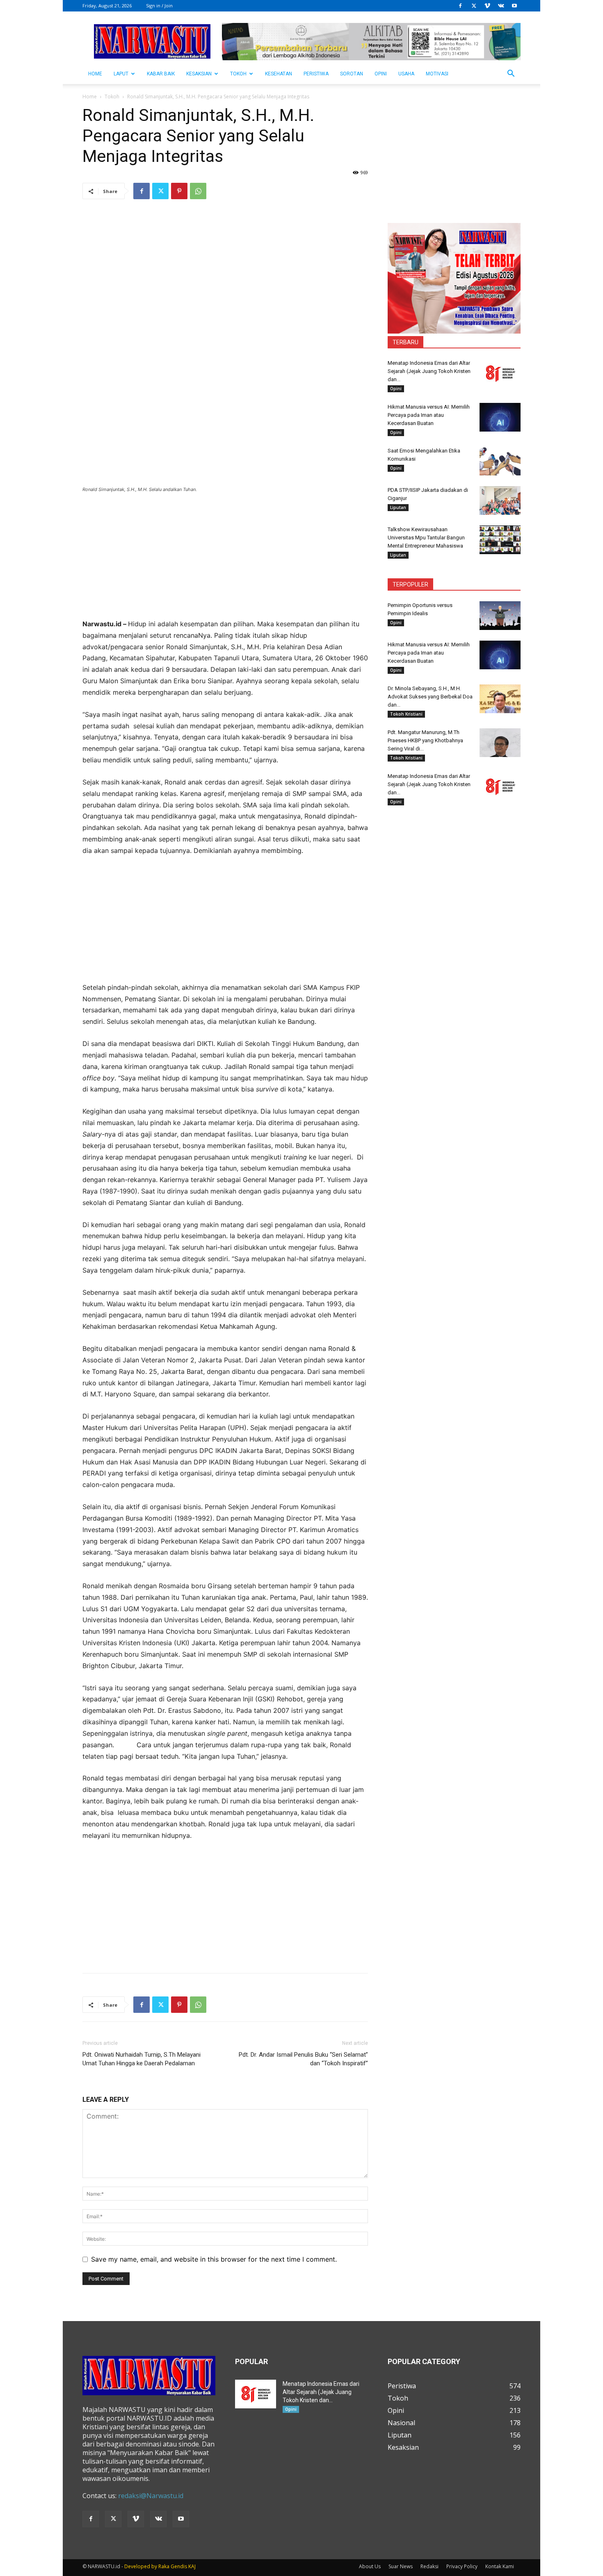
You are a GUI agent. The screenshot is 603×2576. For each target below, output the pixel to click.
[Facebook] (460, 6)
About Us (370, 2566)
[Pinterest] (179, 191)
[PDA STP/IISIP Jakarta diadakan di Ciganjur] (500, 500)
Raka (164, 2566)
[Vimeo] (487, 6)
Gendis (179, 2566)
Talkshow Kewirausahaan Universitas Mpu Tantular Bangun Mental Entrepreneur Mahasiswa (426, 538)
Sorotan (352, 74)
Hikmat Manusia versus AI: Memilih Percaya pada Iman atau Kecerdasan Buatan (429, 415)
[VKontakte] (501, 6)
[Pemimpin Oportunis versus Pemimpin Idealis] (500, 616)
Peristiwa (316, 74)
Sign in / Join (159, 6)
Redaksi (429, 2566)
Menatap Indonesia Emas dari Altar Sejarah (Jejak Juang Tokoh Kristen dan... (429, 371)
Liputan (398, 507)
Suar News (401, 2566)
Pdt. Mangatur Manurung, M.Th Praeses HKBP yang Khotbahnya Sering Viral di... (425, 740)
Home (90, 97)
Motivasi (437, 74)
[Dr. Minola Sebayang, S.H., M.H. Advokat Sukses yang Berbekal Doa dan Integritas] (500, 699)
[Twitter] (474, 6)
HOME (95, 74)
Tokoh (238, 74)
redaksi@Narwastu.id (151, 2496)
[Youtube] (514, 6)
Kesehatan (279, 74)
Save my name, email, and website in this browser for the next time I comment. (214, 2259)
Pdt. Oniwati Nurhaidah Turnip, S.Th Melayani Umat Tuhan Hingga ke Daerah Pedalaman (142, 2059)
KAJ (192, 2566)
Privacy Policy (462, 2566)
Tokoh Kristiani (406, 714)
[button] (511, 74)
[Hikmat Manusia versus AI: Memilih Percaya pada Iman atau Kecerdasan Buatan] (500, 417)
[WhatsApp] (198, 191)
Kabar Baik (161, 74)
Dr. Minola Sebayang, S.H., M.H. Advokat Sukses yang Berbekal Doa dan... (430, 697)
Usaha (406, 74)
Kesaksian (199, 74)
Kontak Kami (500, 2566)
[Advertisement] (225, 561)
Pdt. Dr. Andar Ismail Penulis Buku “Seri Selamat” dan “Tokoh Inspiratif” (303, 2059)
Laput (121, 74)
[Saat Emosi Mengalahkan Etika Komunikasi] (500, 461)
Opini (381, 74)
